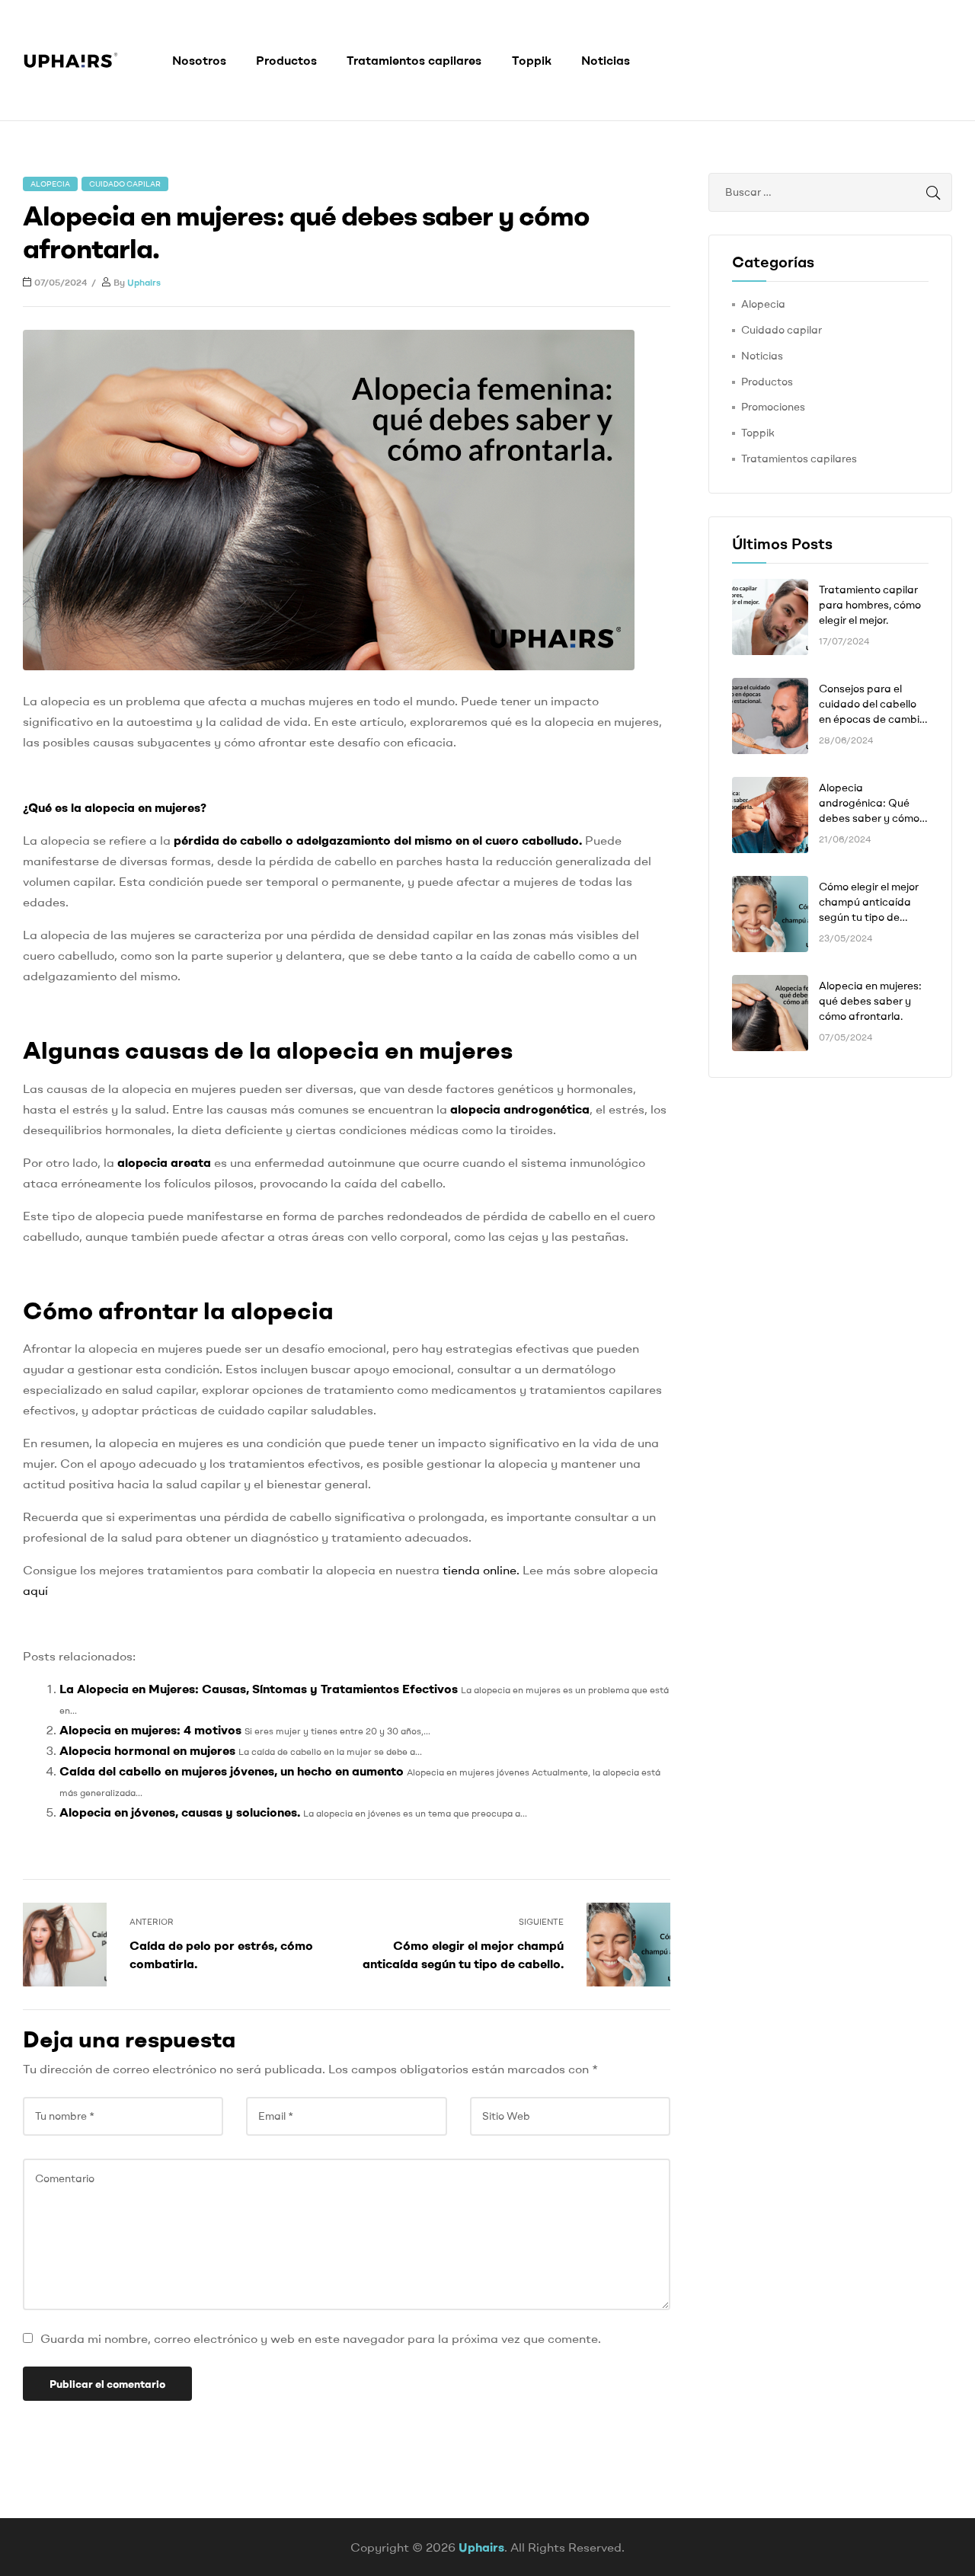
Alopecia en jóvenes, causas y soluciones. (180, 1812)
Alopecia (50, 184)
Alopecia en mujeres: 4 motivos (150, 1730)
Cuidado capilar (125, 184)
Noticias (606, 60)
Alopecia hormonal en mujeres (147, 1750)
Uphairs (144, 282)
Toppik (532, 60)
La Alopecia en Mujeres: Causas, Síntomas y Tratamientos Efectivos (259, 1689)
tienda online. (481, 1570)
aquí (35, 1590)
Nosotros (199, 60)
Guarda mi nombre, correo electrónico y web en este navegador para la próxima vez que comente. (321, 2338)
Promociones (773, 407)
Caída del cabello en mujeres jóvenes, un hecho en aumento (232, 1771)
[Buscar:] (830, 192)
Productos (286, 60)
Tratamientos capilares (414, 60)
